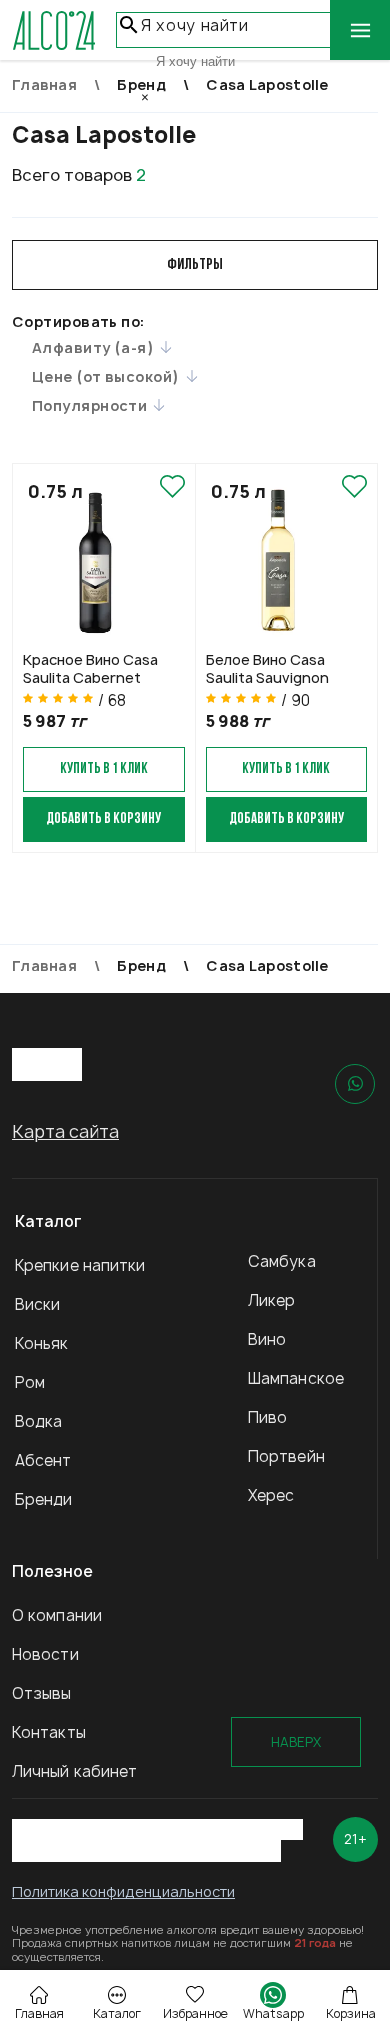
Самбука (282, 1261)
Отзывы (42, 1693)
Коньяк (42, 1343)
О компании (57, 1615)
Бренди (44, 1499)
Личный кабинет (74, 1771)
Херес (271, 1495)
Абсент (43, 1460)
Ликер (272, 1300)
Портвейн (286, 1456)
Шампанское (296, 1378)
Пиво (267, 1417)
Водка (39, 1421)
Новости (45, 1654)
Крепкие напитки (80, 1265)
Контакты (49, 1732)
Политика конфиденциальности (123, 1891)
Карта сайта (65, 1131)
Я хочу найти (195, 25)
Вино (267, 1339)
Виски (38, 1304)
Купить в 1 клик (104, 769)
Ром (30, 1382)
